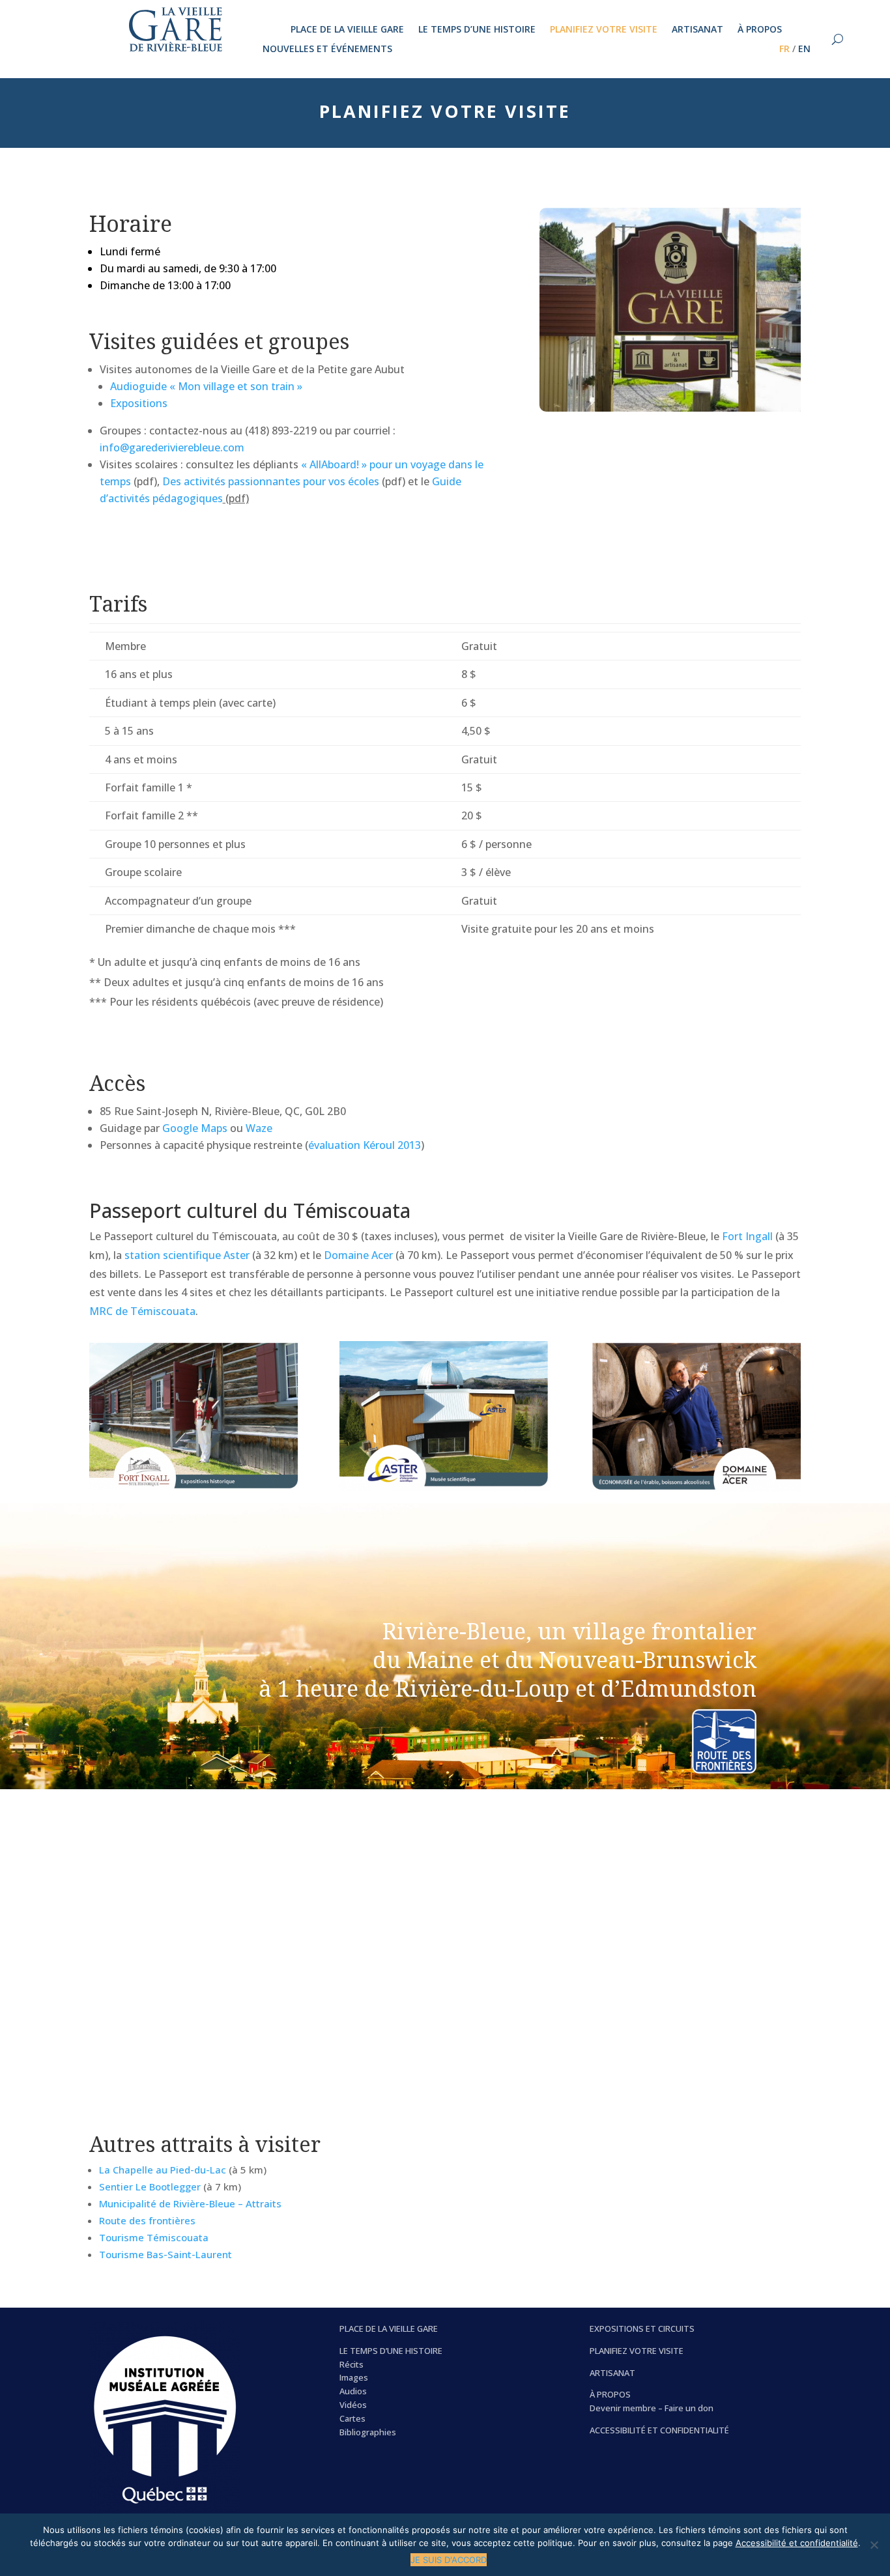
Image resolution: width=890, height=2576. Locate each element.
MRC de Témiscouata (142, 1311)
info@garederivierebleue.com (172, 447)
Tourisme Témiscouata (154, 2237)
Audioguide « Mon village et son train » (206, 386)
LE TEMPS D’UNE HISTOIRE (391, 2351)
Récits (352, 2364)
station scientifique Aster (187, 1255)
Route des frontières (147, 2220)
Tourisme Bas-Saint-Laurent (165, 2254)
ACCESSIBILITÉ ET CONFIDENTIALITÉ (659, 2430)
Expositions (139, 403)
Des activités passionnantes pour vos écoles (271, 481)
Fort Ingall (747, 1236)
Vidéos (353, 2405)
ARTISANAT (612, 2373)
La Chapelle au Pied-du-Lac (164, 2170)
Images (354, 2377)
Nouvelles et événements (327, 50)
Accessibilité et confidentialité (797, 2543)
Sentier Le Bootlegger (150, 2187)
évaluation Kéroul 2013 (365, 1145)
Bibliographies (368, 2432)
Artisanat (697, 30)
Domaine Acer (358, 1255)
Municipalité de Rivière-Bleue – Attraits (190, 2203)
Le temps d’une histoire (477, 30)
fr (784, 50)
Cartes (352, 2418)
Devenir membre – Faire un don (652, 2408)
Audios (353, 2391)
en (804, 50)
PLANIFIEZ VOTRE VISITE (637, 2351)
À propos (760, 30)
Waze (259, 1128)
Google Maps (195, 1128)
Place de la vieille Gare (347, 30)
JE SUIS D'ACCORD (449, 2560)
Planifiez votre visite (604, 30)
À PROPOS (610, 2394)
